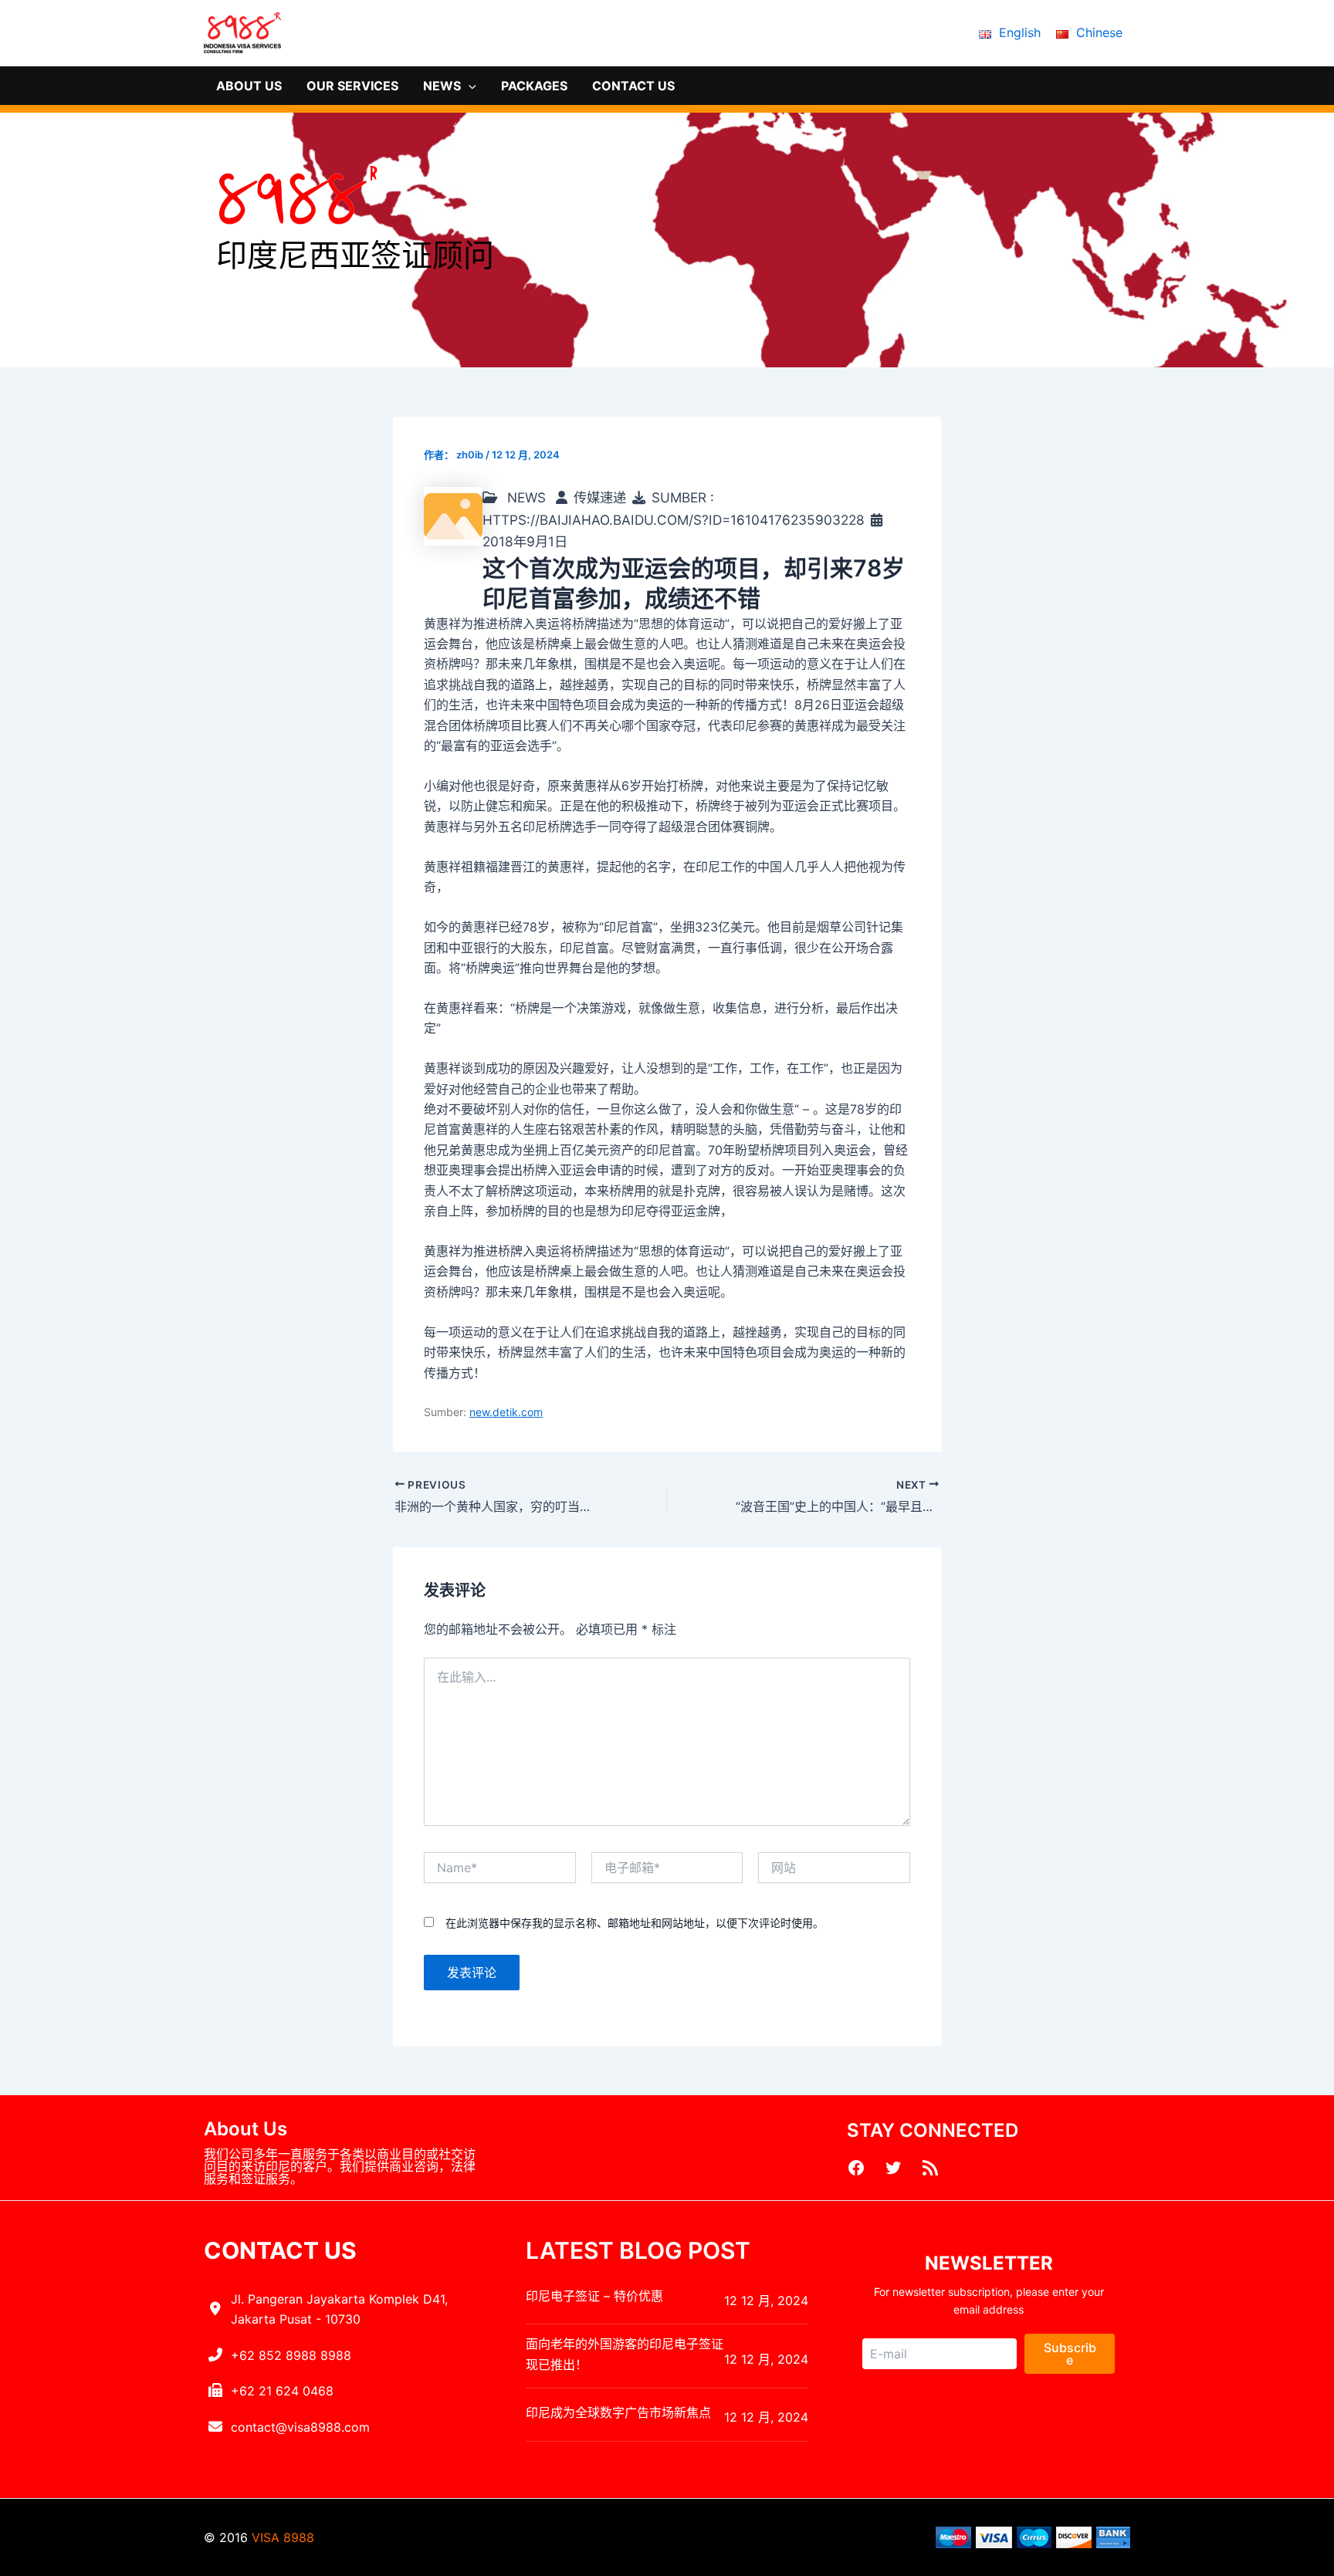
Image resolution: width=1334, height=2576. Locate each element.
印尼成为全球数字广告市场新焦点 (618, 2412)
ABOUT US (249, 86)
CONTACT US (633, 86)
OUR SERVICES (352, 86)
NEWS (442, 86)
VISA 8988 (283, 2537)
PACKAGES (534, 86)
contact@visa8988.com (300, 2427)
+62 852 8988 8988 (291, 2355)
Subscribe (1070, 2354)
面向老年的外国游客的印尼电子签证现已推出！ (625, 2354)
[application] (469, 86)
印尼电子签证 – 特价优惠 (594, 2296)
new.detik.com (506, 1412)
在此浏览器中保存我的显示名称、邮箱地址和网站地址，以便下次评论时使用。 (635, 1923)
